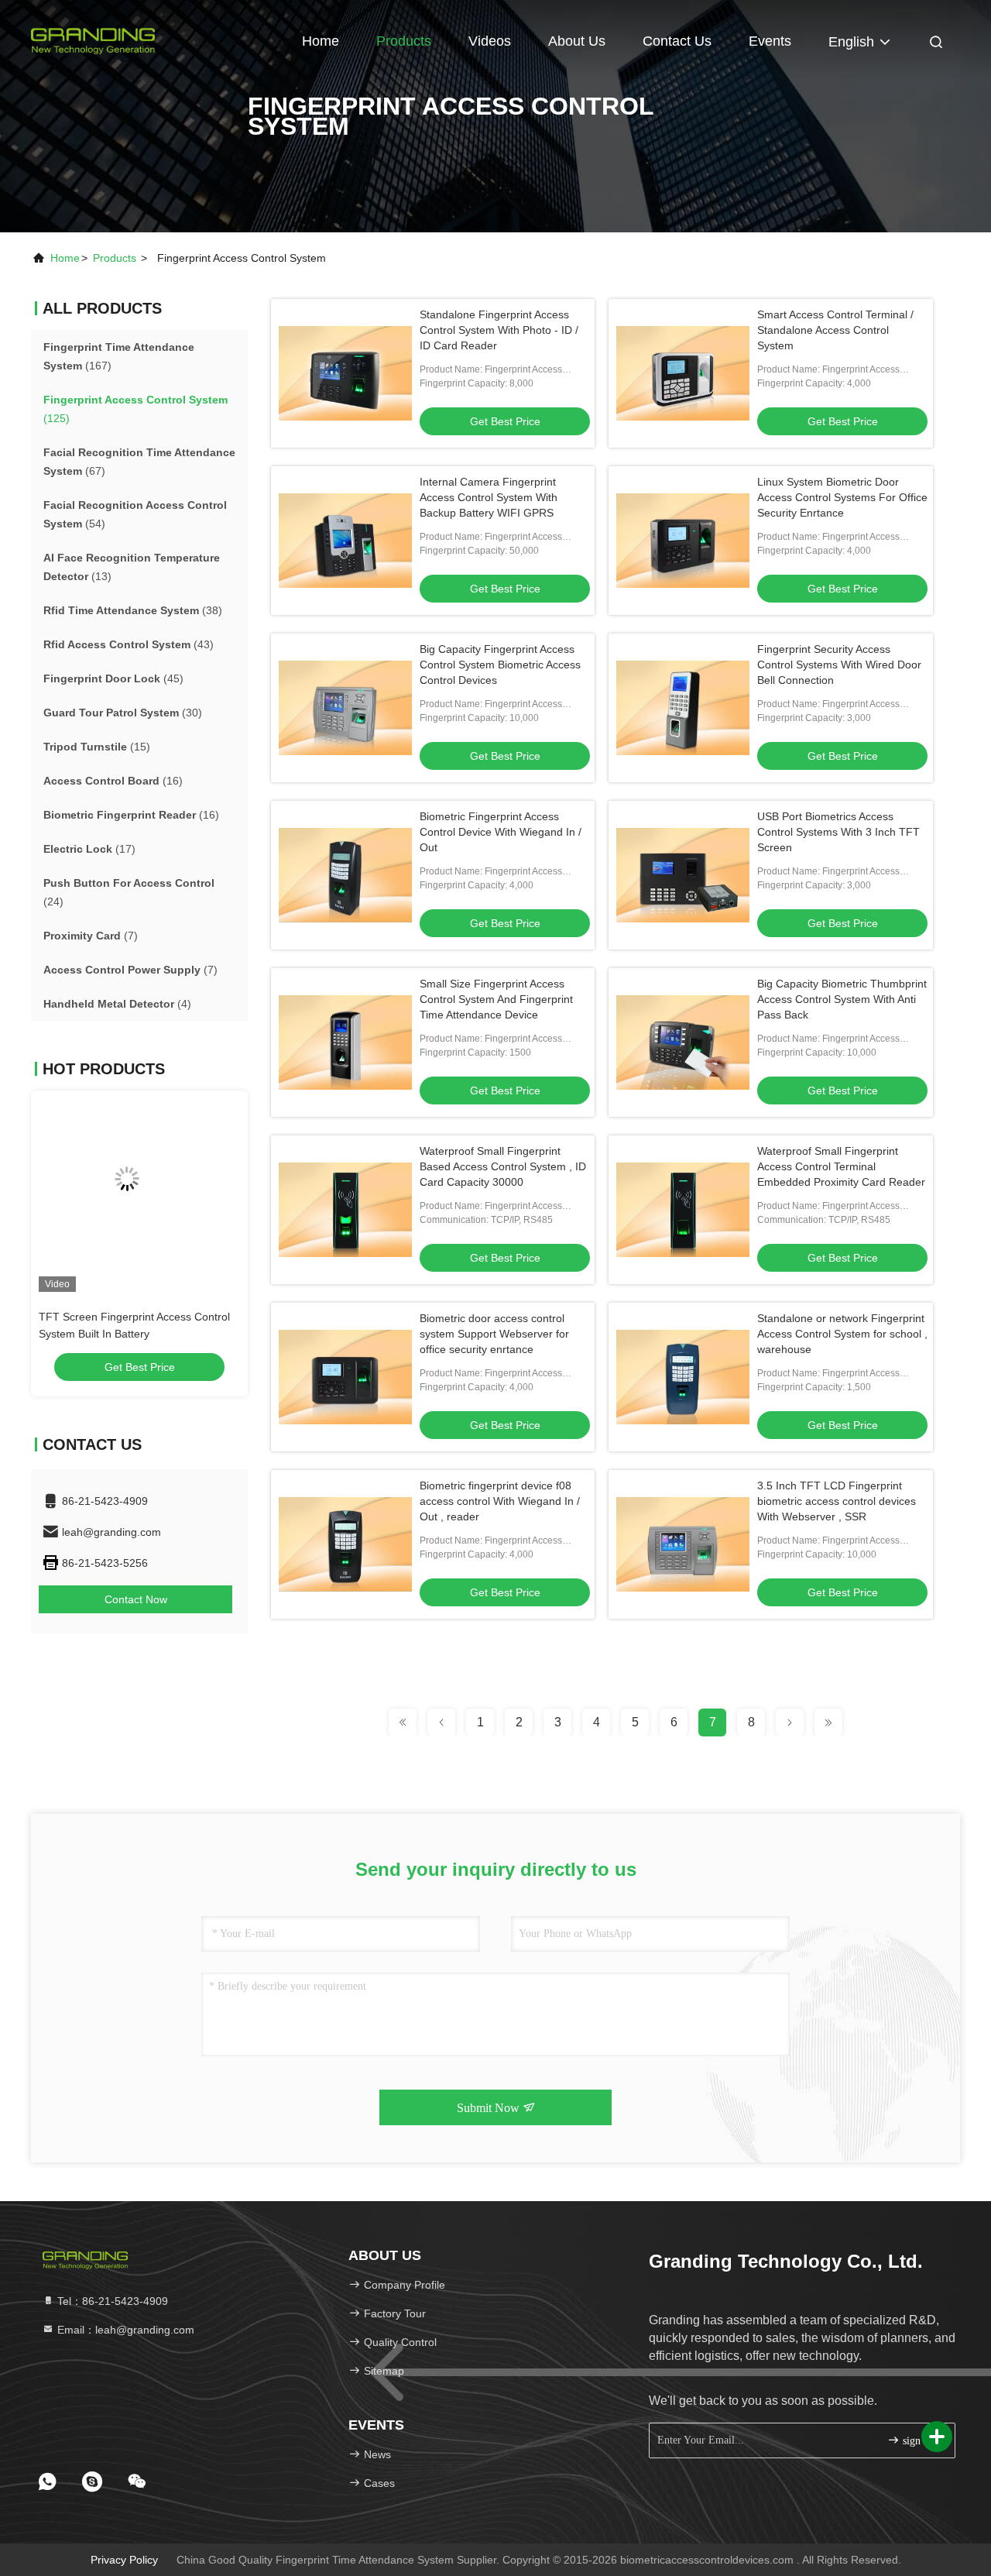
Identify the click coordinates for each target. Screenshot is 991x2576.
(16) (113, 781)
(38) (133, 610)
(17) (89, 849)
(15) (97, 747)
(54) (135, 514)
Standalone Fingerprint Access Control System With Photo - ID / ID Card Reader (499, 330)
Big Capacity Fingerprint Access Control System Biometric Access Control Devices (500, 665)
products (115, 258)
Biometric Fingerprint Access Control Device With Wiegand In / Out (501, 832)
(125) (135, 409)
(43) (129, 644)
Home (321, 41)
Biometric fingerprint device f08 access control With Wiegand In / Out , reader (500, 1501)
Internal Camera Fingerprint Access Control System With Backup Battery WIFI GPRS (489, 497)
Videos (490, 41)
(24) (129, 892)
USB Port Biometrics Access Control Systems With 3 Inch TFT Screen (838, 832)
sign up (917, 2441)
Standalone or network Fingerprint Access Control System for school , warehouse (842, 1334)
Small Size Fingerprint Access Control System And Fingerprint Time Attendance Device (496, 999)
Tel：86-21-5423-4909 (111, 2301)
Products (404, 41)
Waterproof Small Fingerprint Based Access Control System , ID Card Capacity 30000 (503, 1166)
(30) (123, 713)
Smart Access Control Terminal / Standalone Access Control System (835, 330)
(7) (91, 936)
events (770, 41)
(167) (119, 356)
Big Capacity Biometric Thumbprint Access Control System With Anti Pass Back (842, 999)
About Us (577, 41)
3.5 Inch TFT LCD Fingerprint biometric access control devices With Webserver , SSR (837, 1501)
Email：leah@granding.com (124, 2330)
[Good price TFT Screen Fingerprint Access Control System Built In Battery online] (139, 1191)
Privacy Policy (124, 2560)
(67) (139, 462)
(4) (117, 1004)
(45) (113, 678)
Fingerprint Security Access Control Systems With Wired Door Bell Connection (839, 665)
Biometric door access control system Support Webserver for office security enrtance (494, 1334)
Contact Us (677, 41)
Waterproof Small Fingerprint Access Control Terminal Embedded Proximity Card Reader (841, 1166)
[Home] (93, 39)
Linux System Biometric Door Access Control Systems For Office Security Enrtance (842, 497)
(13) (132, 567)
